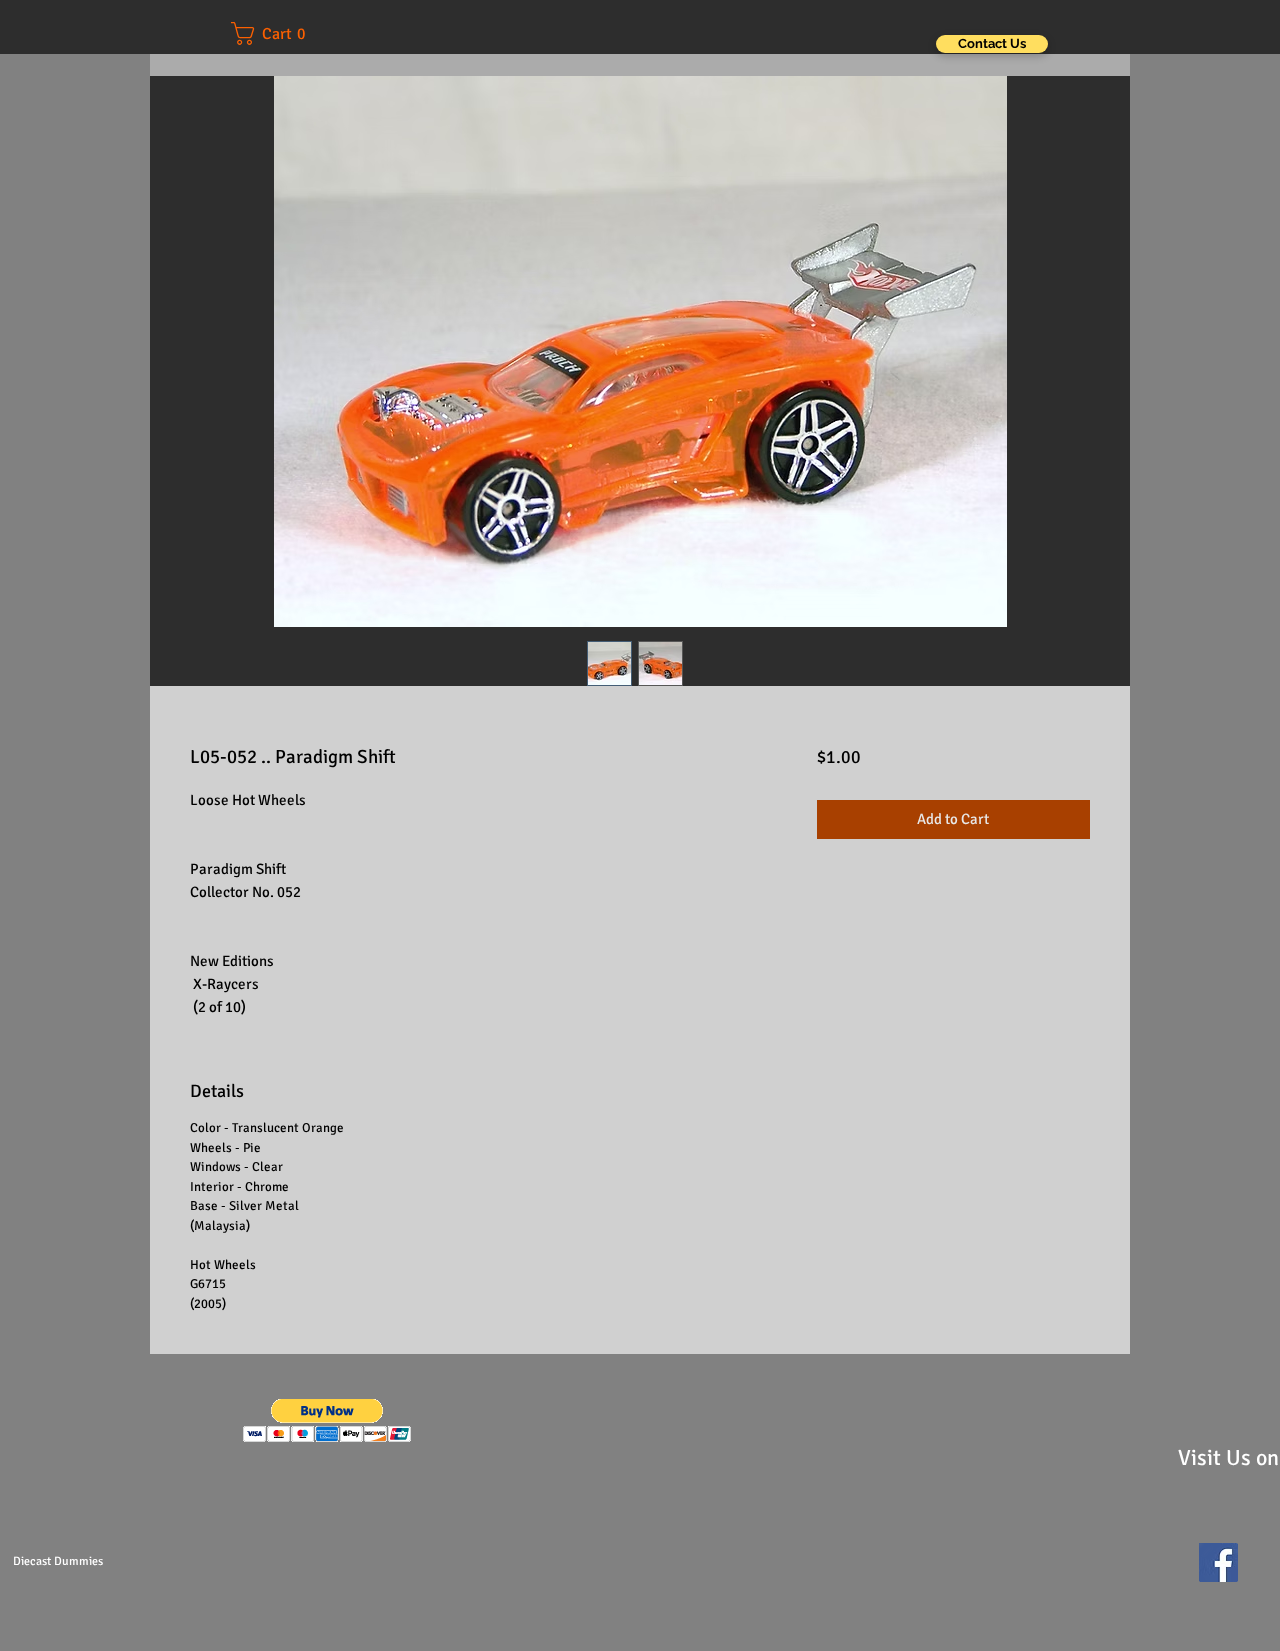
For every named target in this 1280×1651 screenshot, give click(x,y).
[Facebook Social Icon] (1218, 1562)
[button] (282, 33)
